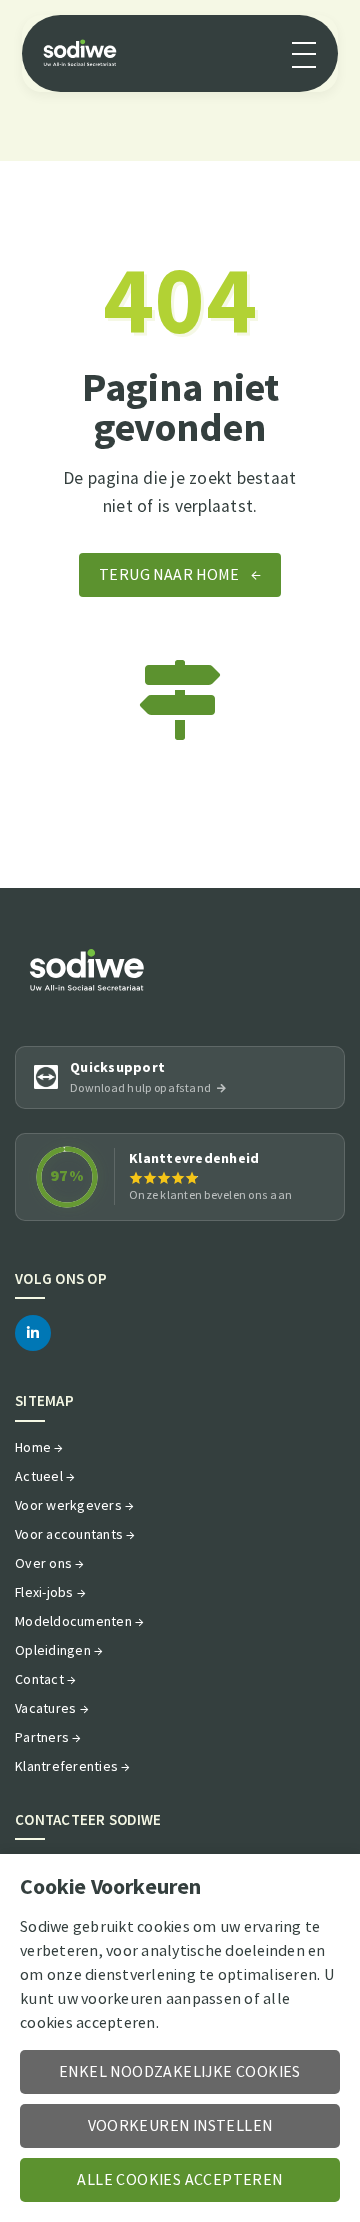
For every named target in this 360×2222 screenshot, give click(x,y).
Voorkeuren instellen (180, 2126)
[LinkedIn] (33, 1333)
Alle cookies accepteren (179, 2180)
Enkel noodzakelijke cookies (180, 2072)
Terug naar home (180, 575)
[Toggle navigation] (304, 54)
